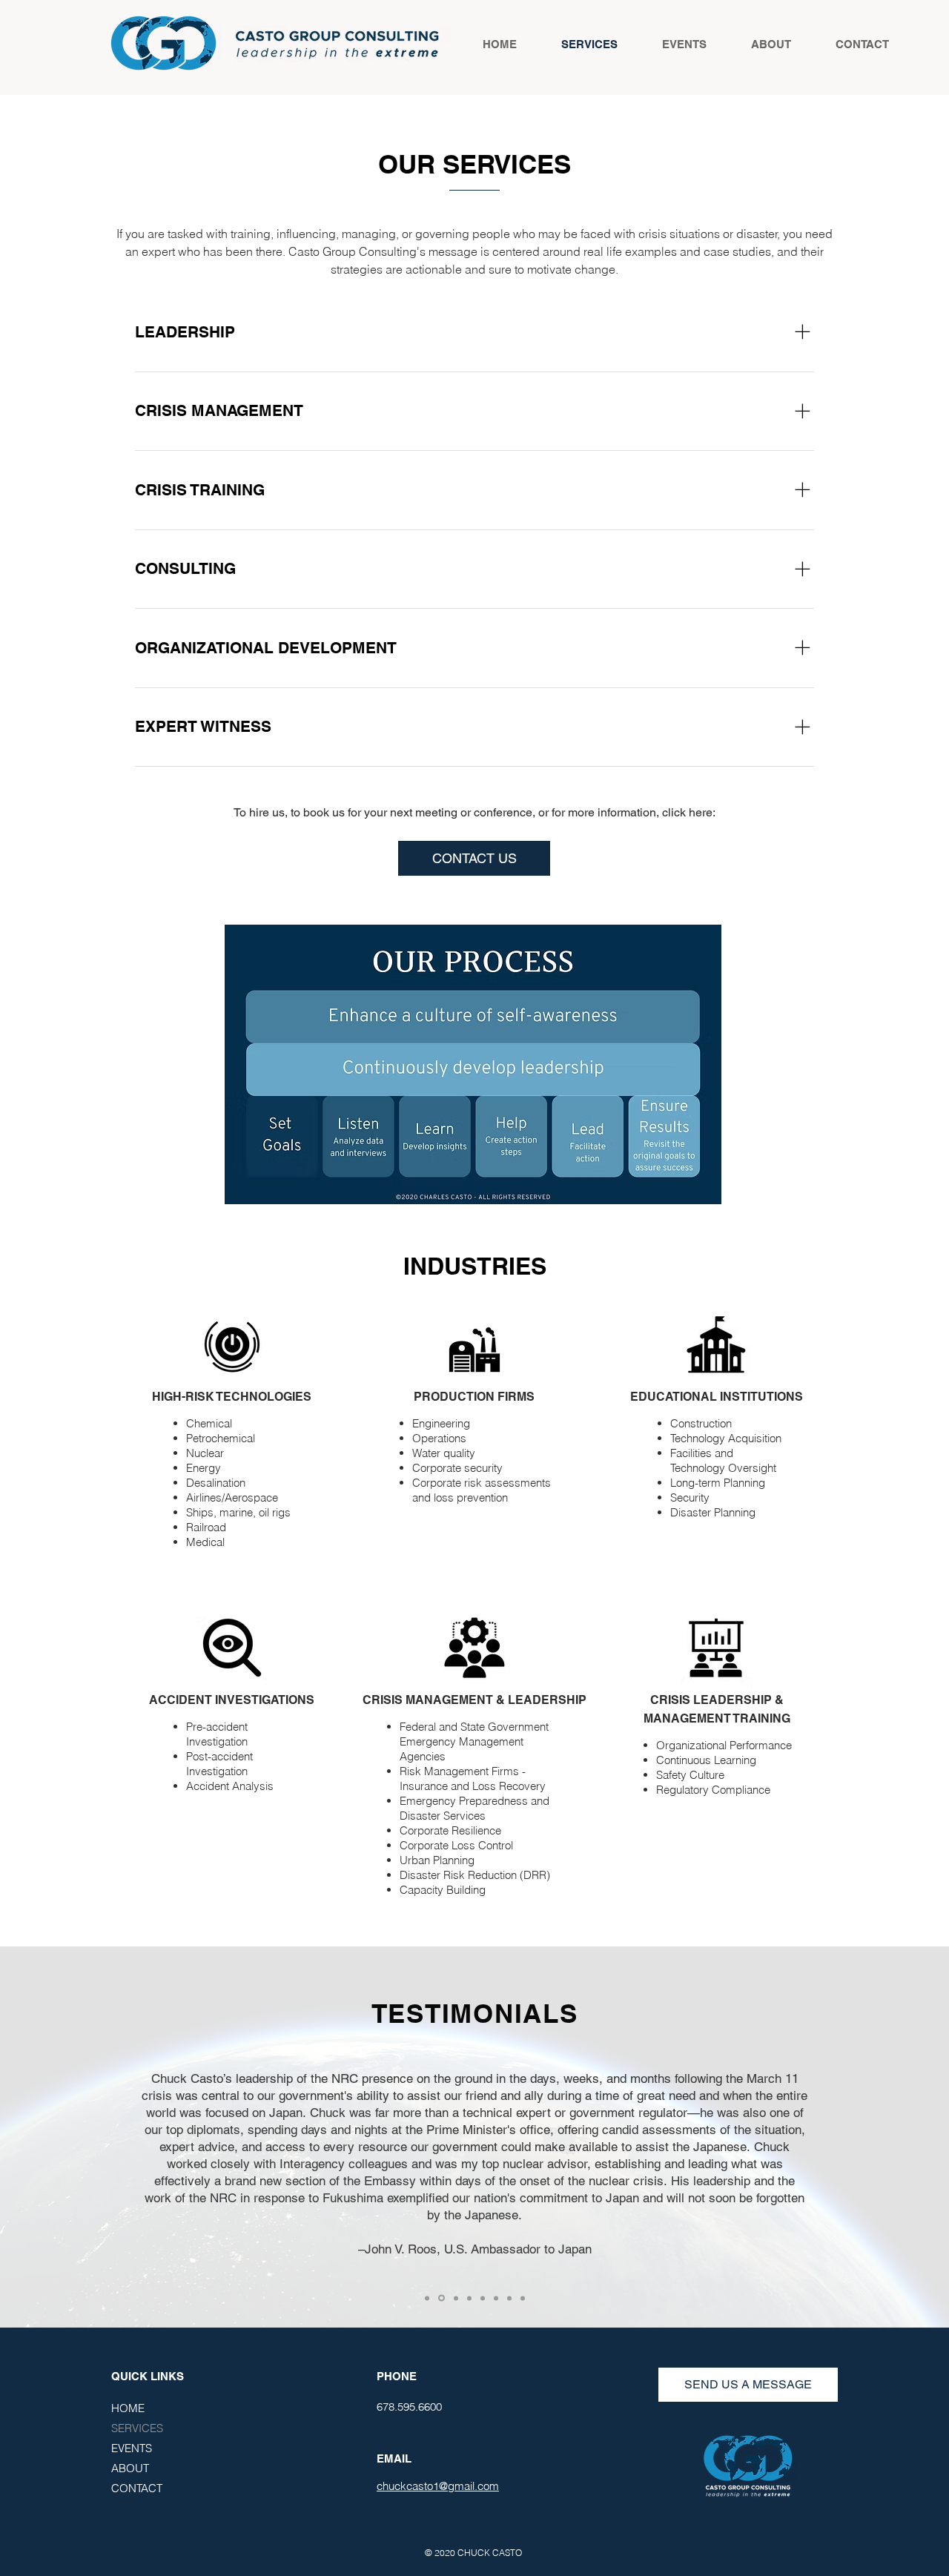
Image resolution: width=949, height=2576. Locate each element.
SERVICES (137, 2428)
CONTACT (137, 2488)
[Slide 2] (442, 2298)
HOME (128, 2408)
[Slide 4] (469, 2298)
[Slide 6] (496, 2298)
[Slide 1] (427, 2298)
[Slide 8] (523, 2298)
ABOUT (130, 2468)
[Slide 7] (509, 2298)
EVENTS (132, 2448)
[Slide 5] (483, 2298)
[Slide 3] (456, 2298)
